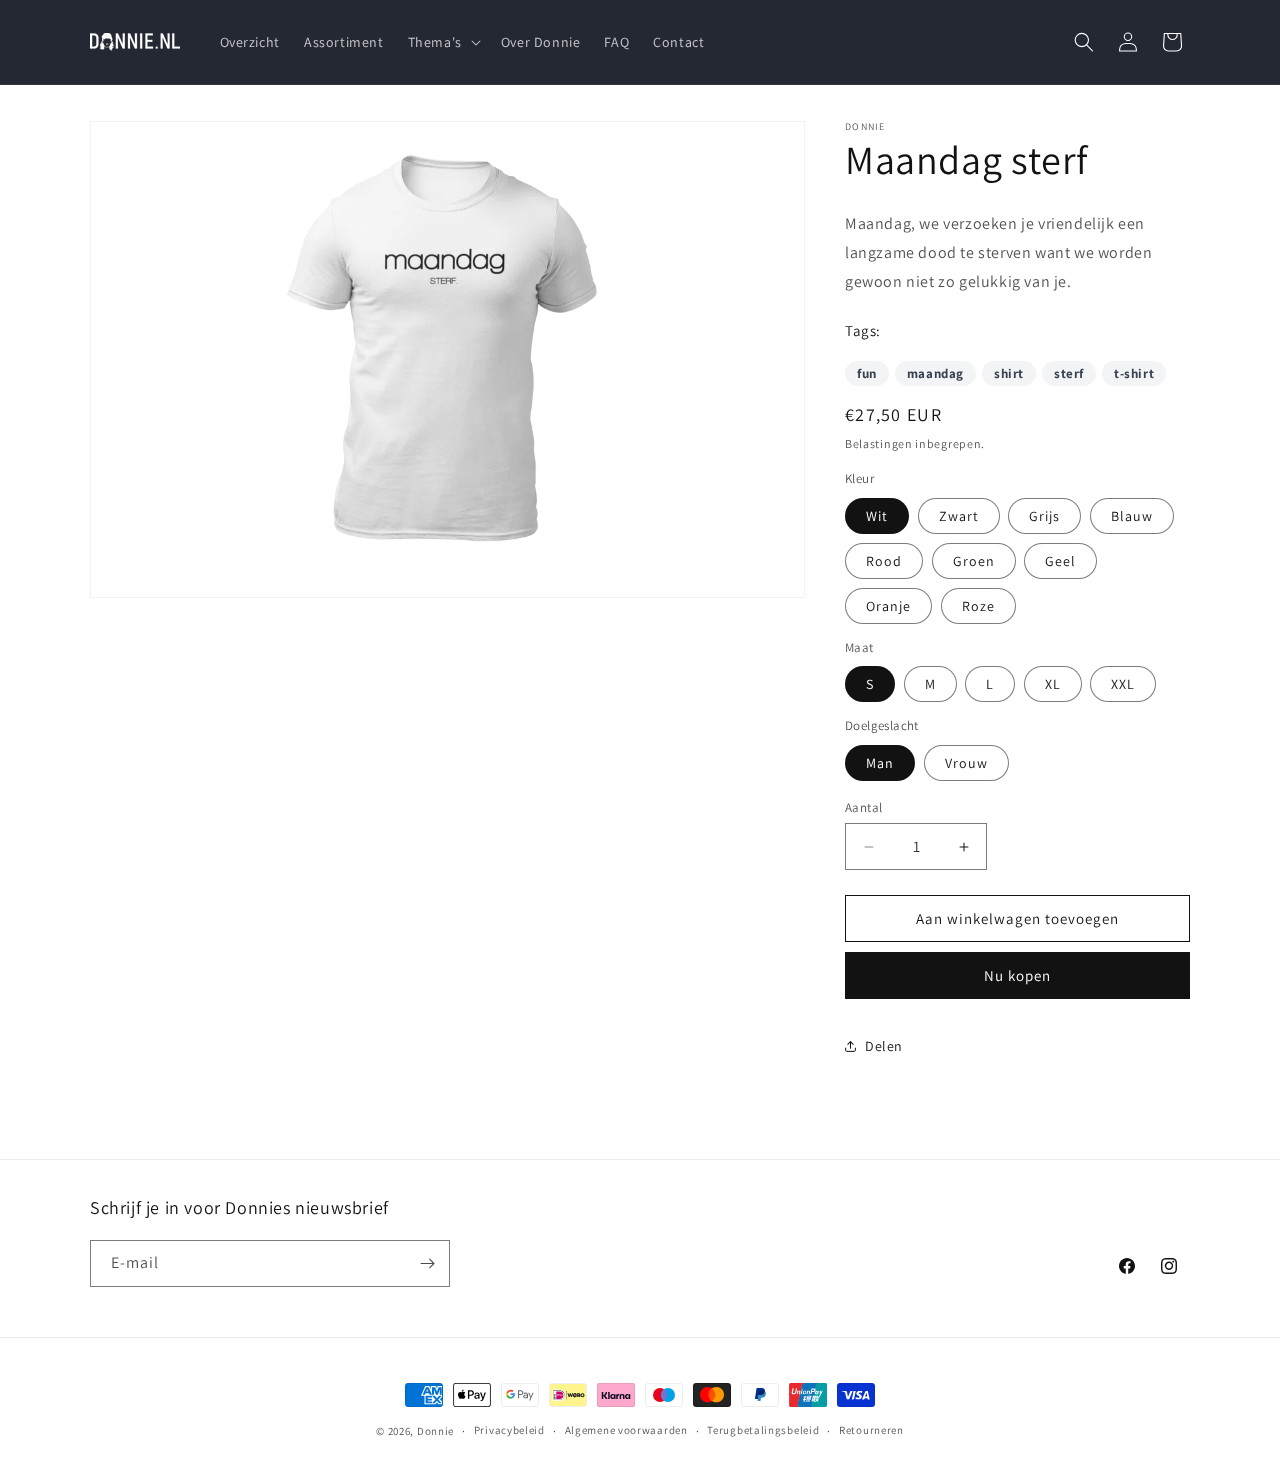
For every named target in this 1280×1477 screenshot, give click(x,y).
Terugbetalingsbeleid (763, 1430)
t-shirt (1134, 373)
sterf (1069, 373)
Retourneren (871, 1430)
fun (867, 373)
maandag (935, 373)
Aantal (863, 807)
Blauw (1132, 516)
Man (880, 763)
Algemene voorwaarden (626, 1430)
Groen (974, 561)
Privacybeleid (509, 1430)
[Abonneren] (427, 1263)
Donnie (435, 1431)
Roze (978, 606)
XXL (1123, 684)
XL (1053, 684)
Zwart (959, 516)
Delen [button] (884, 1046)
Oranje (888, 606)
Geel (1060, 561)
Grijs (1044, 516)
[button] (442, 42)
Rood (884, 561)
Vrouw (966, 763)
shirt (1009, 373)
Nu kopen (1017, 975)
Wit (877, 516)
